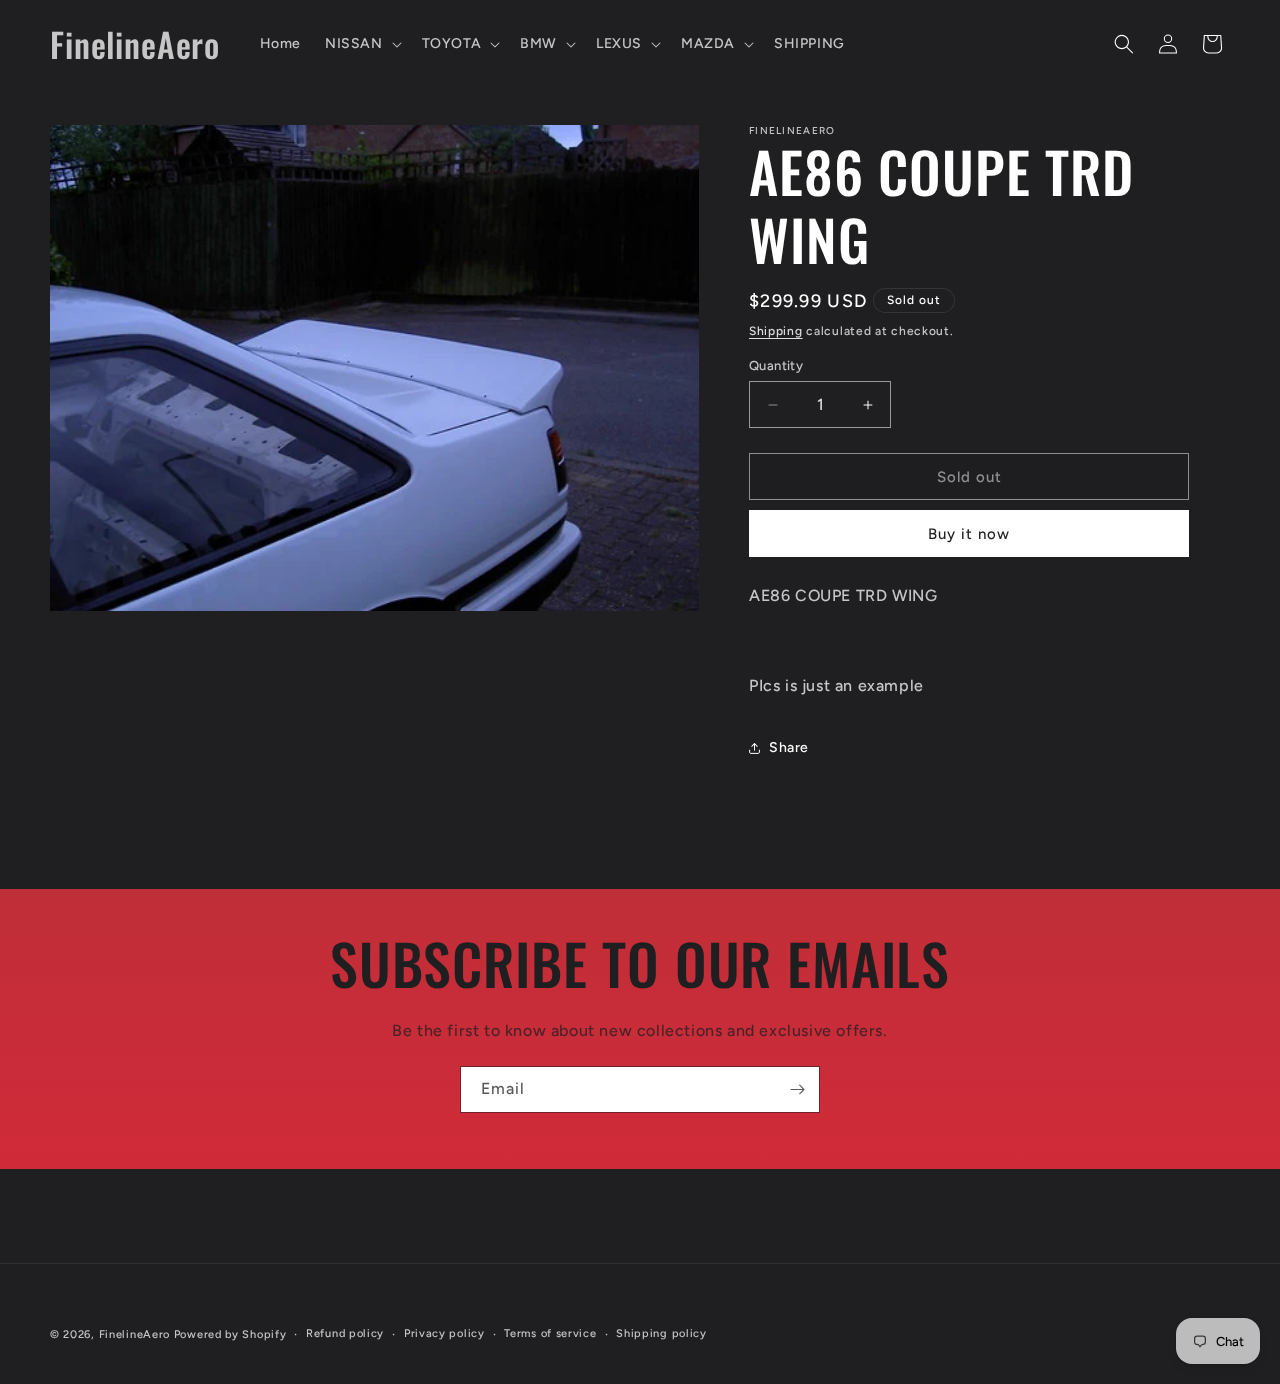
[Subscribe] (797, 1089)
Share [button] (789, 747)
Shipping (776, 331)
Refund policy (345, 1333)
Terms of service (550, 1333)
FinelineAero (134, 1334)
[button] (361, 44)
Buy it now (969, 534)
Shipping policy (661, 1333)
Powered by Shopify (230, 1334)
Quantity (776, 365)
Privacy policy (444, 1333)
